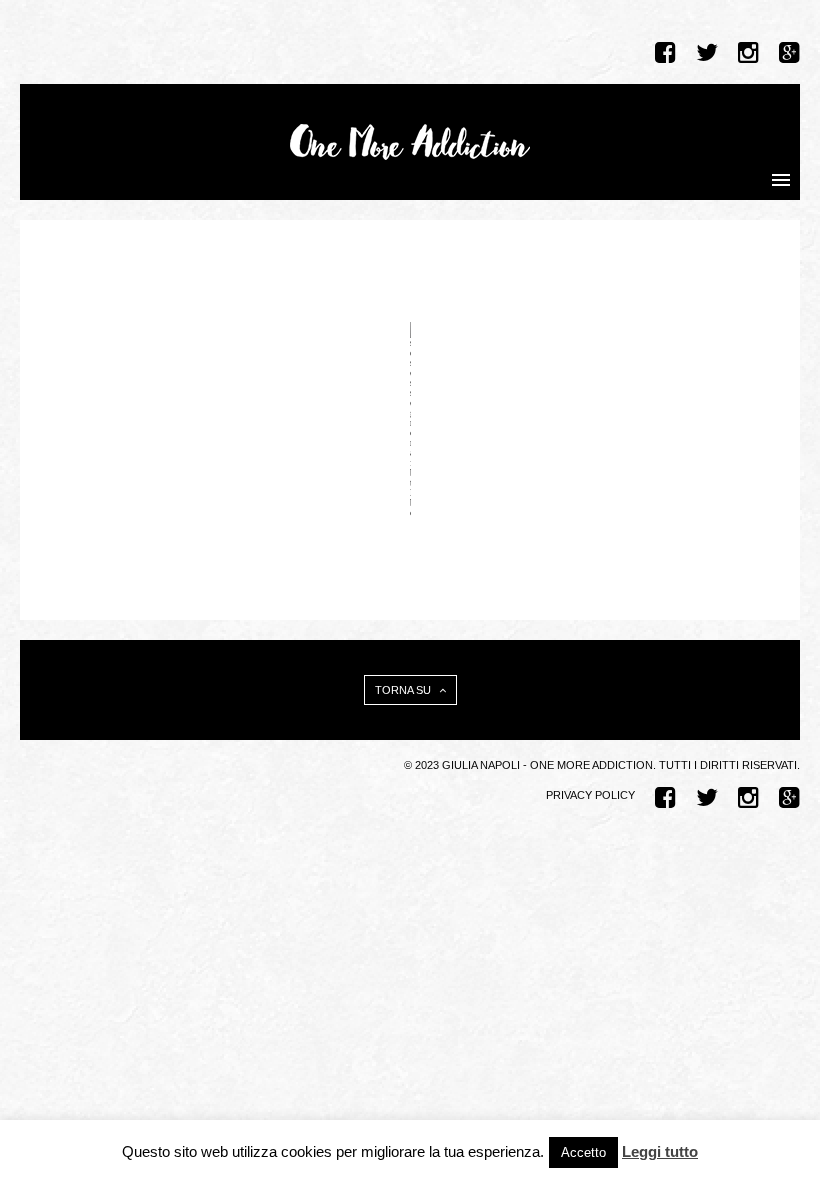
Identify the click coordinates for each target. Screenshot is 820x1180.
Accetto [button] (583, 1152)
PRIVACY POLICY (590, 795)
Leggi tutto (660, 1151)
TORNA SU (404, 690)
